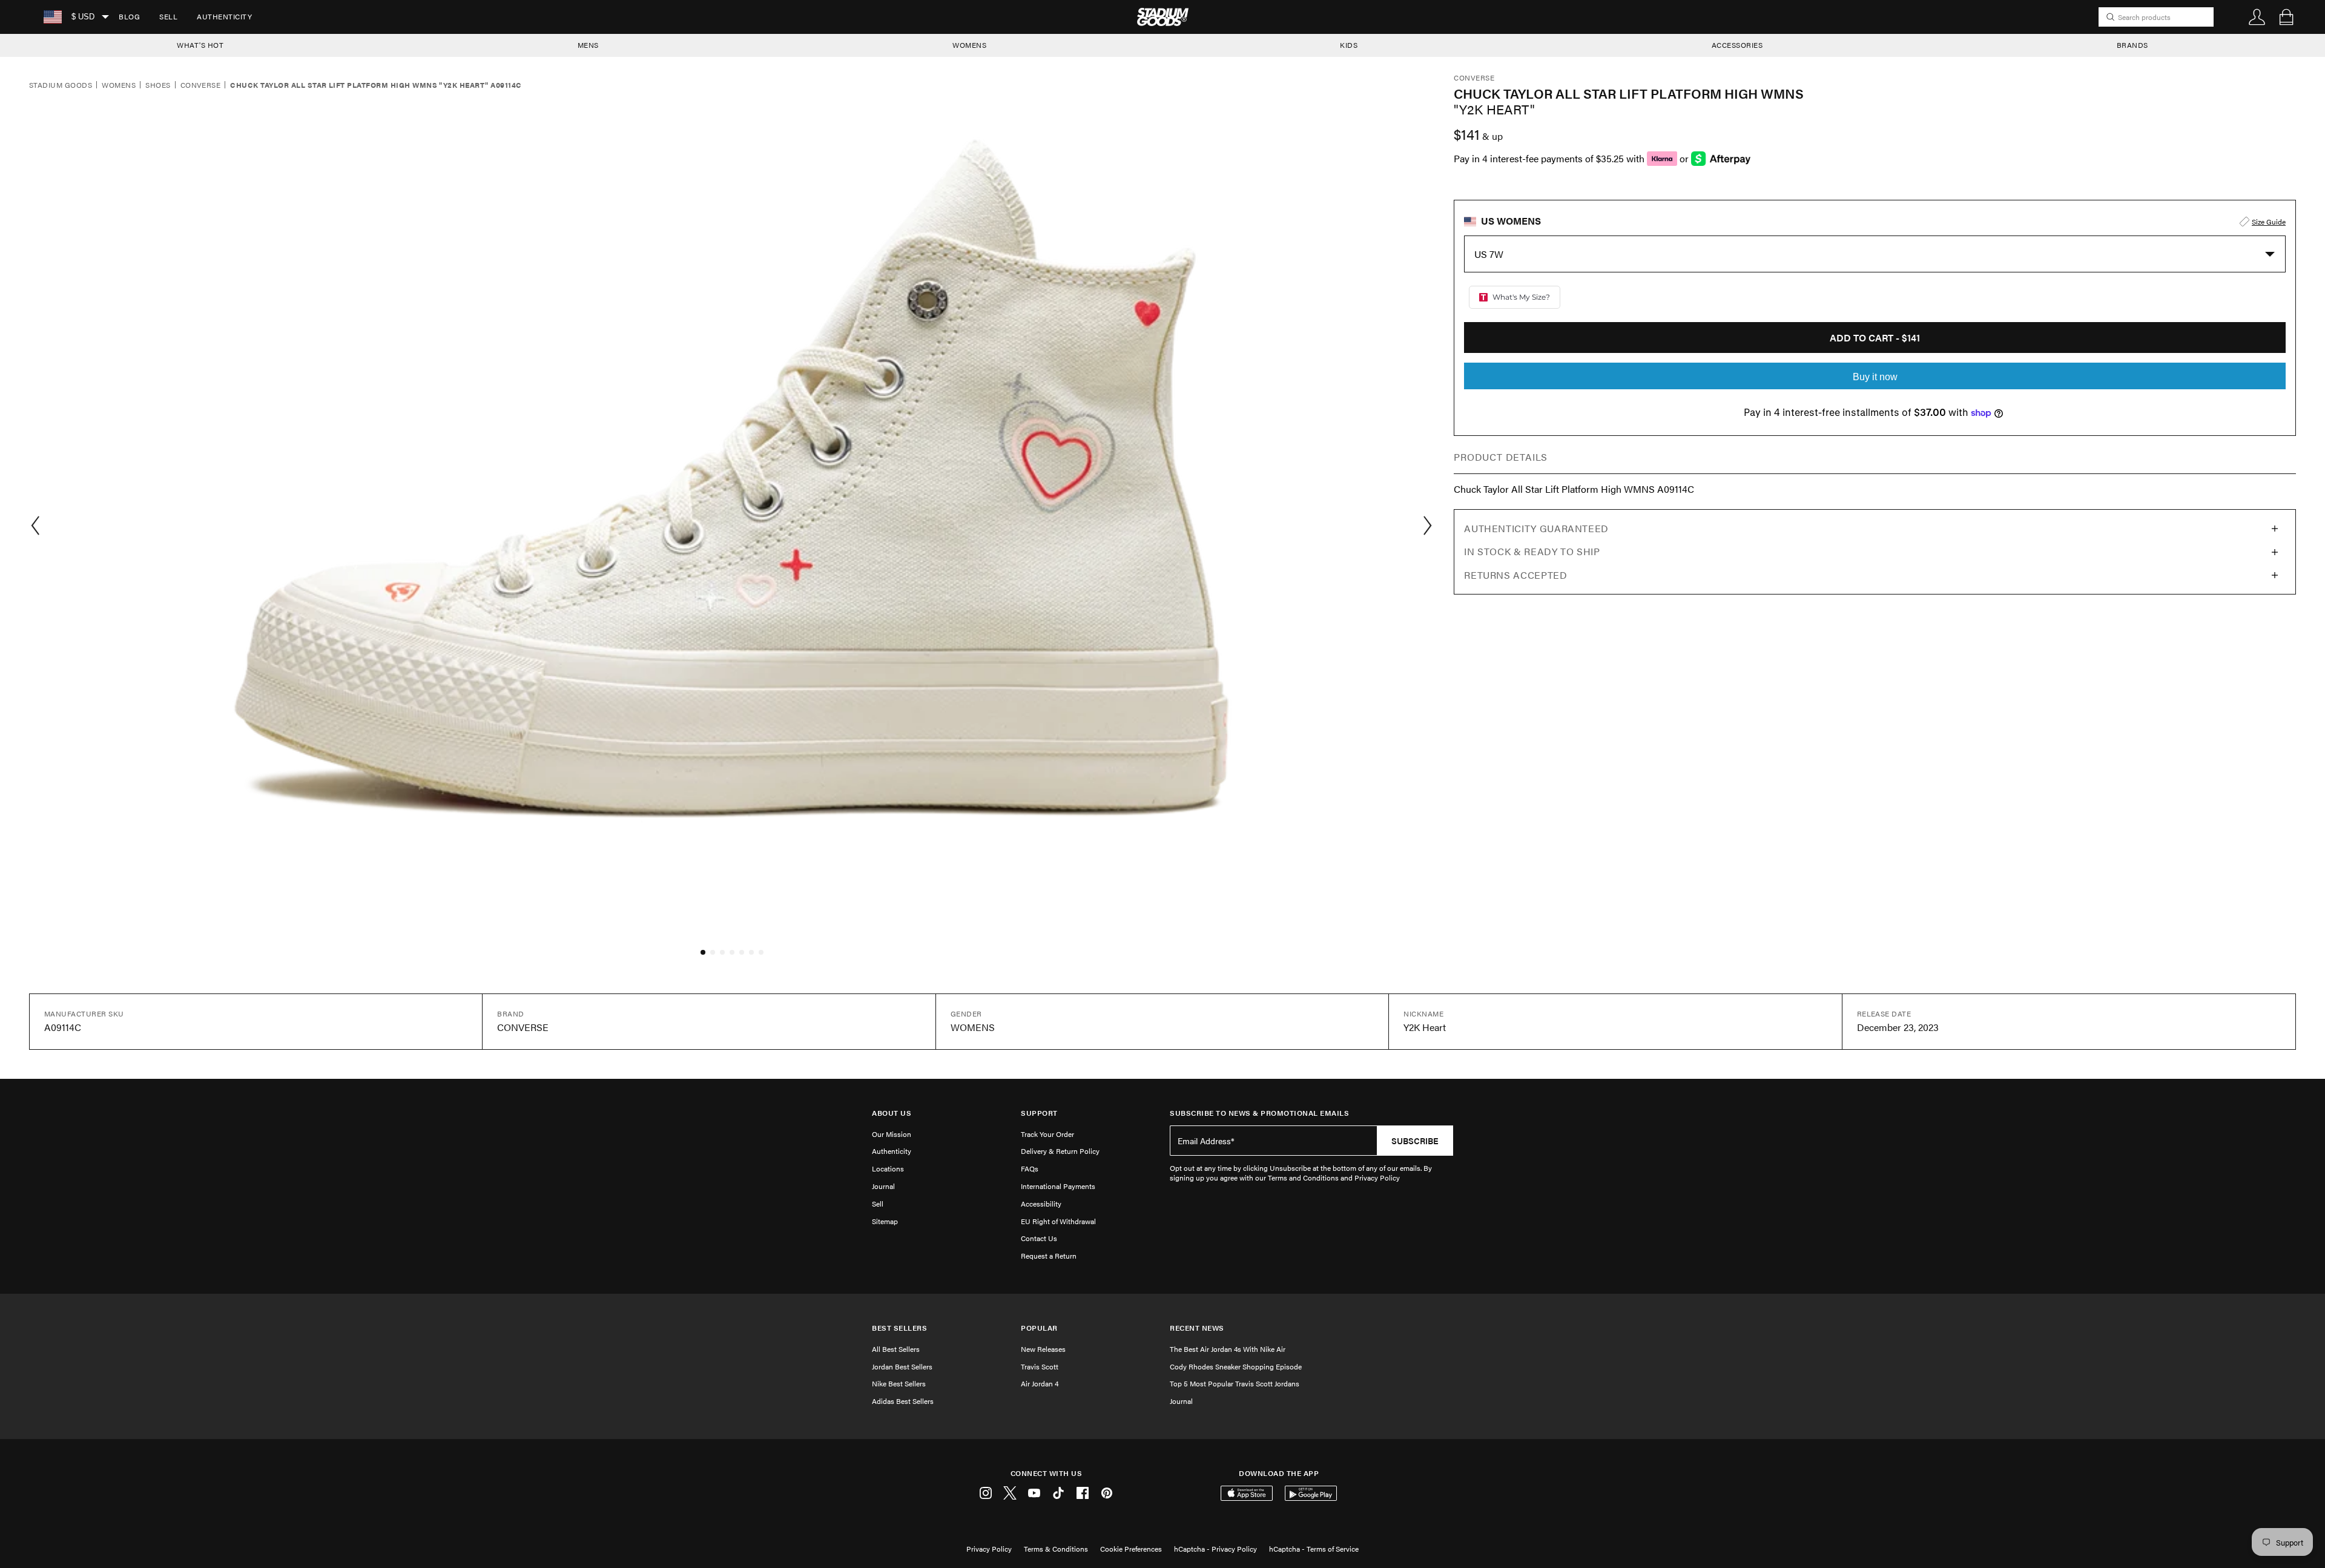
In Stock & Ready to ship (1532, 551)
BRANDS (2132, 45)
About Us (892, 1113)
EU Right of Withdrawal (1058, 1221)
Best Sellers (899, 1328)
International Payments (1058, 1186)
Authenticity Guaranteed (1536, 528)
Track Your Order (1047, 1134)
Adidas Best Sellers (903, 1401)
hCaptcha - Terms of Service (1314, 1549)
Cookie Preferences (1131, 1549)
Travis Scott (1040, 1366)
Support (1039, 1113)
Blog (129, 16)
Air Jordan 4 (1040, 1383)
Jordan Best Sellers (902, 1366)
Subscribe (1415, 1141)
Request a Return (1049, 1256)
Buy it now (1875, 377)
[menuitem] (129, 17)
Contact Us (1039, 1238)
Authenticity (224, 16)
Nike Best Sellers (899, 1383)
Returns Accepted (1515, 575)
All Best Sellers (896, 1349)
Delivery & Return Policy (1060, 1151)
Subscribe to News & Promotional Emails (1259, 1113)
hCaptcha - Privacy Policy (1215, 1549)
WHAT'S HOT (200, 45)
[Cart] (2286, 17)
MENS (588, 45)
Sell (168, 16)
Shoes (158, 85)
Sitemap (885, 1221)
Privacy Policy (989, 1549)
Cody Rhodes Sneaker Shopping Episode (1236, 1366)
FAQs (1030, 1168)
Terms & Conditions (1056, 1549)
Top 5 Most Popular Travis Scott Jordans (1235, 1383)
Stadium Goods (61, 85)
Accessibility (1041, 1204)
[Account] (2257, 17)
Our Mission (892, 1134)
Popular (1039, 1328)
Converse (201, 85)
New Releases (1043, 1349)
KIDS (1349, 45)
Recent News (1197, 1328)
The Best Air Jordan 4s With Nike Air (1228, 1349)
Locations (888, 1168)
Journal (883, 1186)
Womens (119, 85)
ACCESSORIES (1737, 45)
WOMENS (969, 45)
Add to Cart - (1875, 338)
